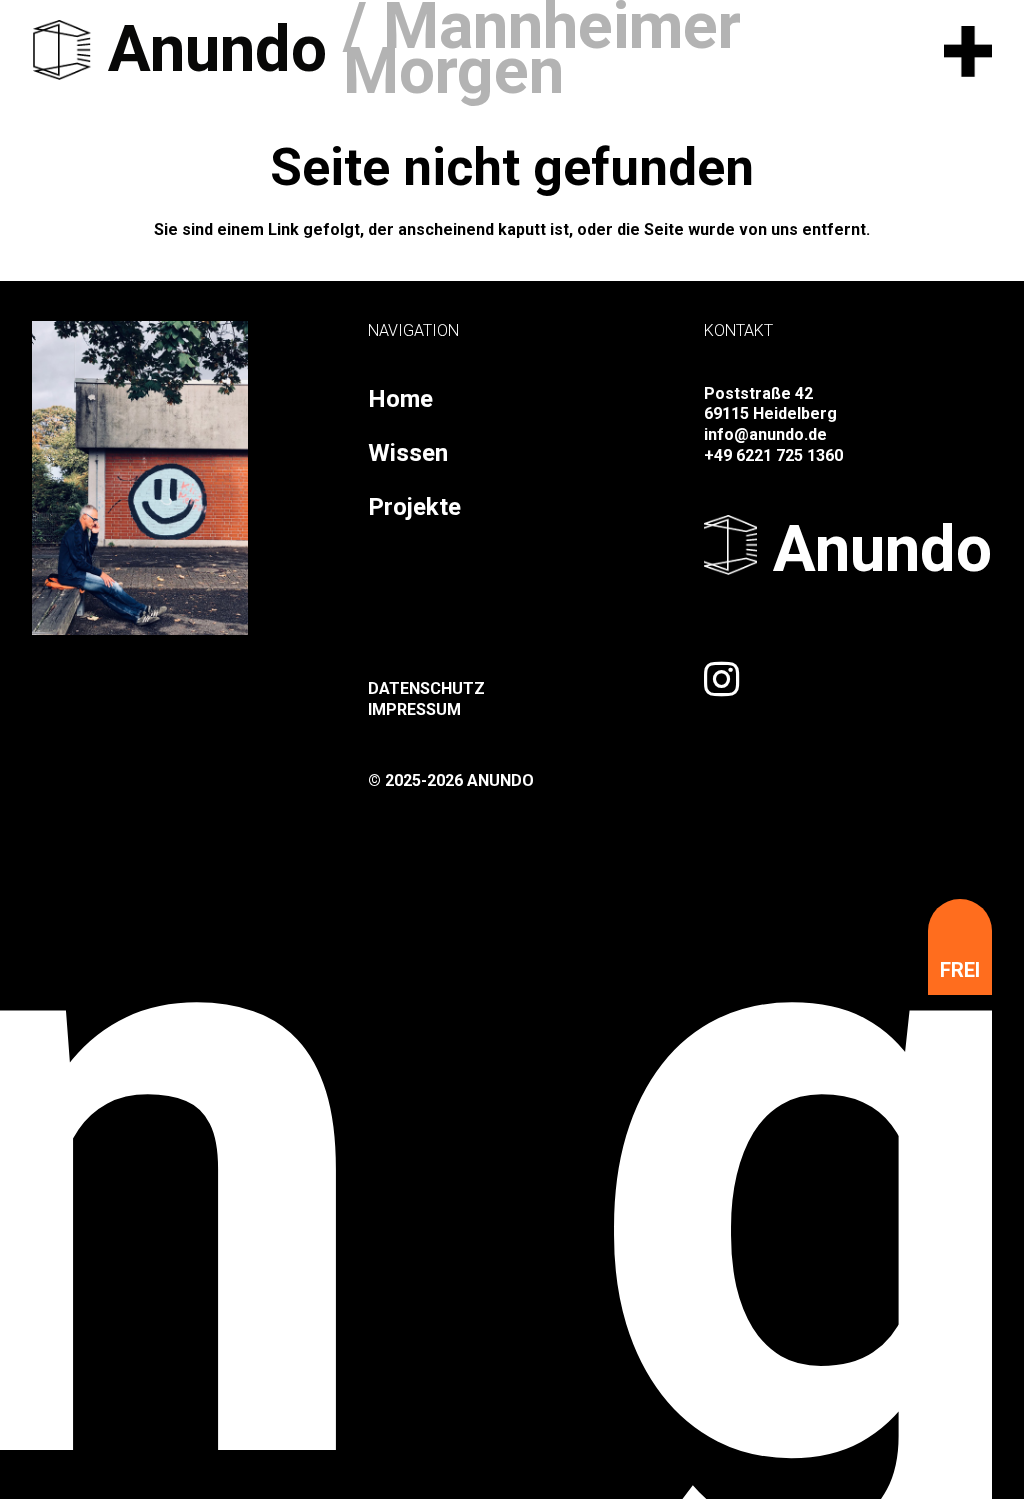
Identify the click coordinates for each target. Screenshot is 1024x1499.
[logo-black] (62, 50)
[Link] (721, 678)
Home (400, 399)
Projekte (414, 507)
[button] (968, 50)
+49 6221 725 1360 (773, 455)
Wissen (408, 453)
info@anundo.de (765, 434)
